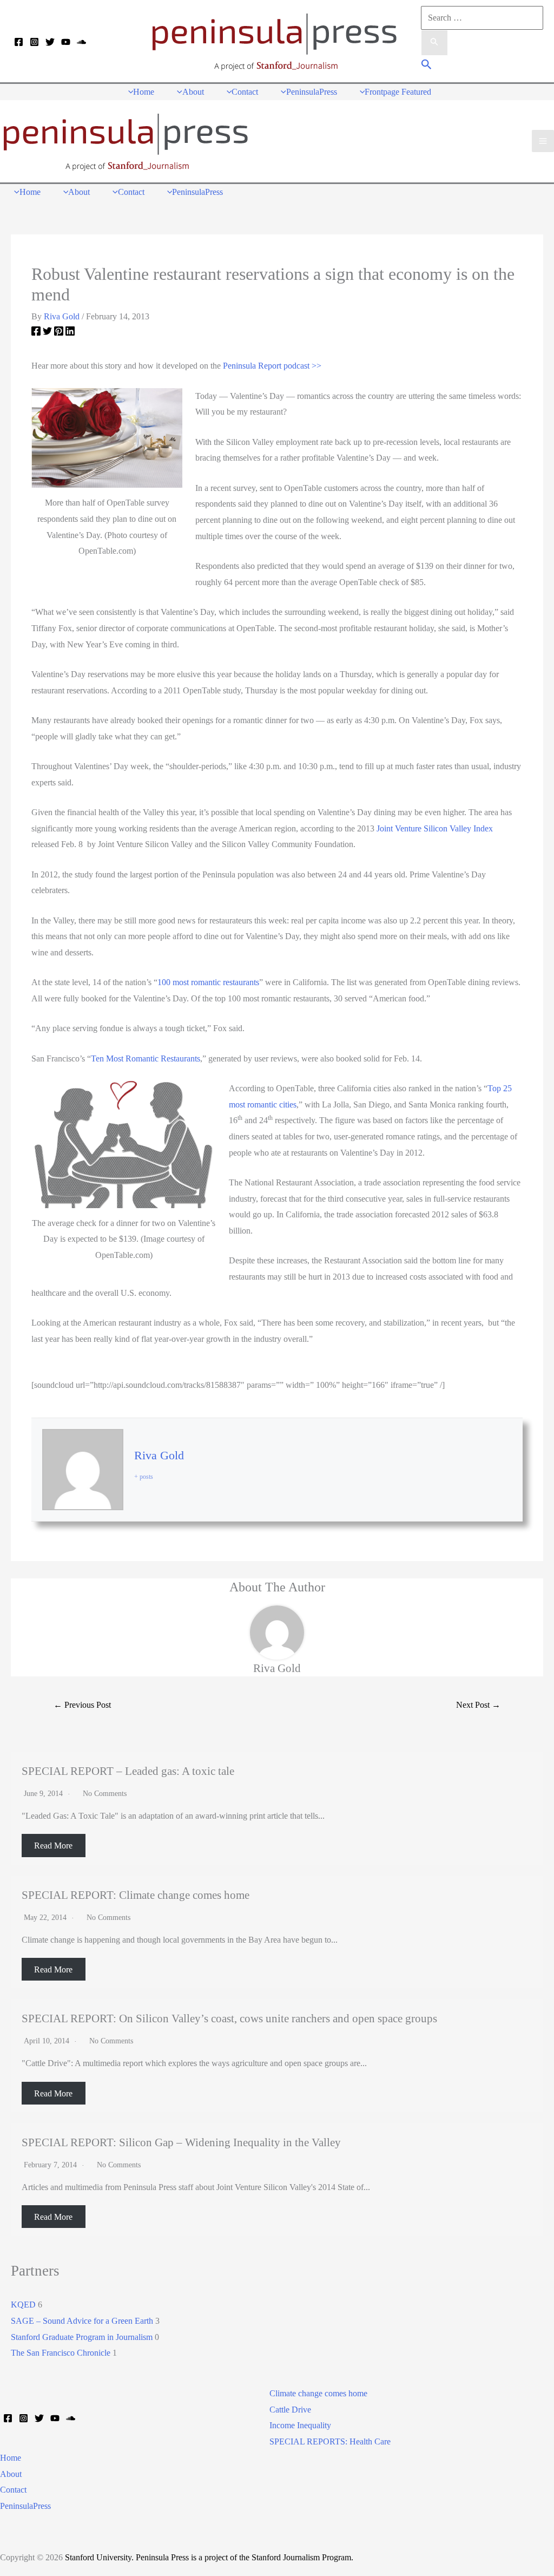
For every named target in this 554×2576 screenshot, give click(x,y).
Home (11, 2458)
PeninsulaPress (25, 2506)
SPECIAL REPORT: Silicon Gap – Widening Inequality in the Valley (181, 2142)
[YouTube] (66, 42)
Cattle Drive (290, 2410)
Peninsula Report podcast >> (272, 366)
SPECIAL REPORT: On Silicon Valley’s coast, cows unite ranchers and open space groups (229, 2018)
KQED (23, 2305)
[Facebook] (19, 42)
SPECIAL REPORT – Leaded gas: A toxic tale (128, 1771)
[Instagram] (34, 42)
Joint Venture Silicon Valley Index (435, 828)
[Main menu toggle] (543, 141)
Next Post (478, 1705)
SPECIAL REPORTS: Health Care (330, 2441)
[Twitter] (50, 42)
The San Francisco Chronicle (61, 2353)
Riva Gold (159, 1455)
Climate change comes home (318, 2393)
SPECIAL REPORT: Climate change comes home (136, 1895)
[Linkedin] (70, 333)
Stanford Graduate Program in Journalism (82, 2337)
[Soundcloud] (81, 42)
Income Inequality (300, 2425)
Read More (53, 1846)
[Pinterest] (59, 333)
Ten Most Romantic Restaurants (146, 1058)
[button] (427, 66)
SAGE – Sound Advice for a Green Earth (82, 2321)
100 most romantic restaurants (208, 982)
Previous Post (82, 1705)
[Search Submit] (434, 43)
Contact (13, 2490)
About (11, 2474)
